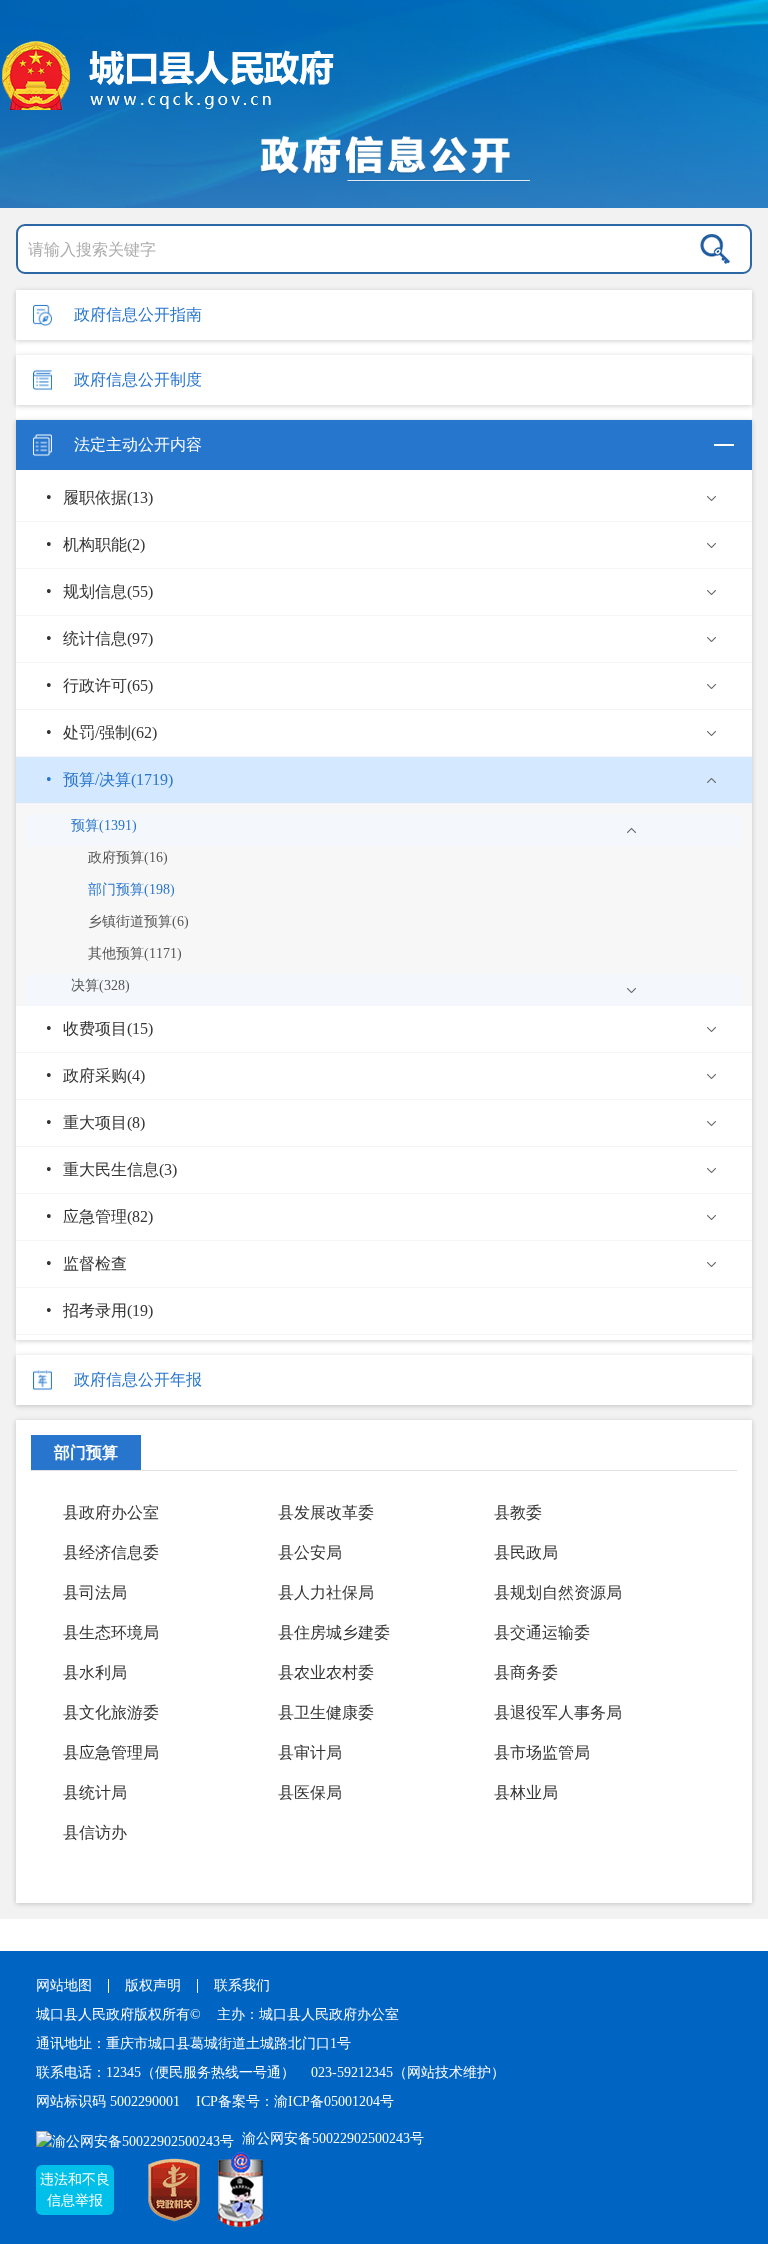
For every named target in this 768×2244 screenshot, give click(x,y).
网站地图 (64, 1985)
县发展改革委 (326, 1512)
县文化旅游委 (111, 1712)
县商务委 (526, 1672)
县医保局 (310, 1792)
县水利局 (95, 1672)
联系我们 (242, 1985)
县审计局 (310, 1752)
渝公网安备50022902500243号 (331, 2138)
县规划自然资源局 (558, 1592)
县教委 (518, 1512)
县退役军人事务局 (558, 1712)
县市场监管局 (542, 1752)
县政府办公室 (111, 1512)
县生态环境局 (111, 1632)
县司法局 (95, 1592)
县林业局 (526, 1792)
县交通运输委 (542, 1632)
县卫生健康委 (326, 1712)
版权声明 (153, 1985)
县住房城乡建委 (334, 1632)
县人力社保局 (326, 1592)
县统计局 (95, 1792)
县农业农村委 (326, 1672)
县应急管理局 (111, 1752)
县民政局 (526, 1552)
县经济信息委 (111, 1552)
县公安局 (310, 1552)
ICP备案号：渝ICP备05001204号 (295, 2101)
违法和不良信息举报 (75, 2190)
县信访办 (95, 1832)
